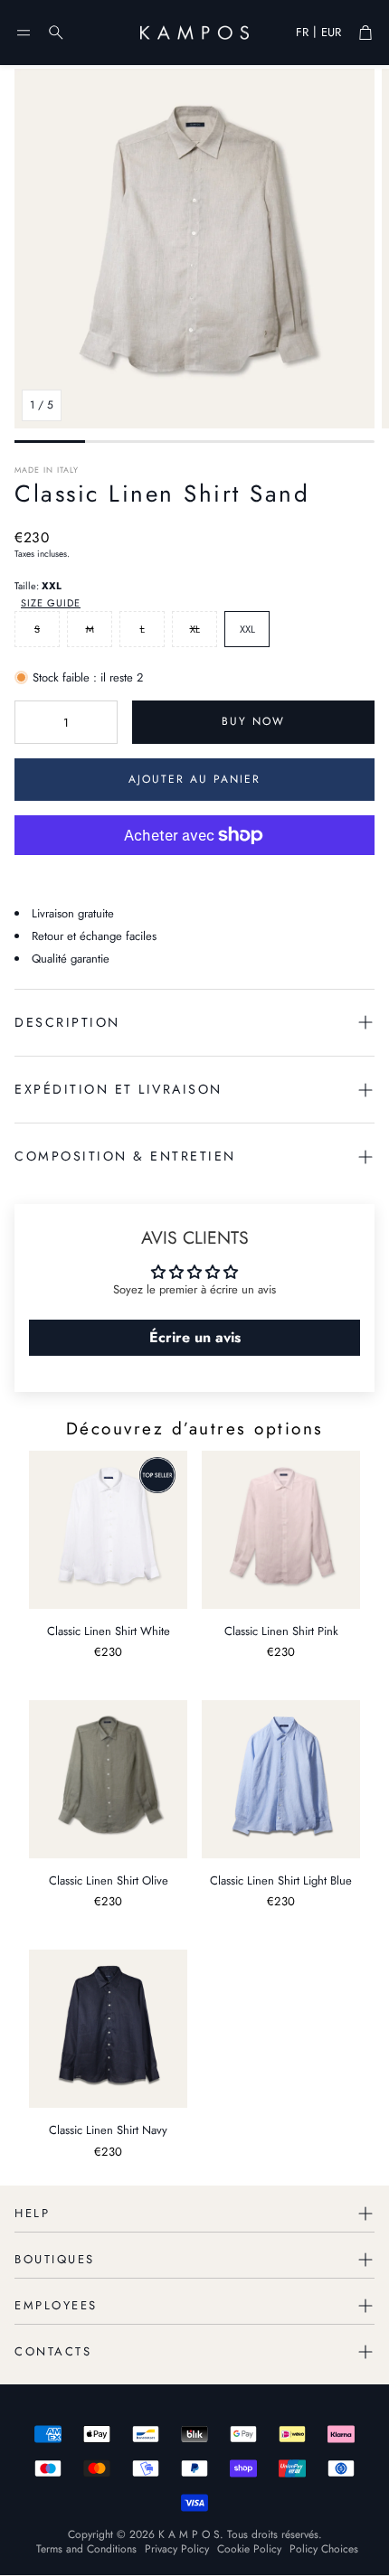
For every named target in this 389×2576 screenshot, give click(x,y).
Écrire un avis (195, 1337)
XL (195, 629)
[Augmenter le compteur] (100, 722)
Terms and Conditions (86, 2549)
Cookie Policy (249, 2549)
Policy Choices (324, 2549)
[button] (24, 33)
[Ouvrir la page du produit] (108, 1530)
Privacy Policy (177, 2549)
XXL (247, 629)
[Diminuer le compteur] (32, 722)
